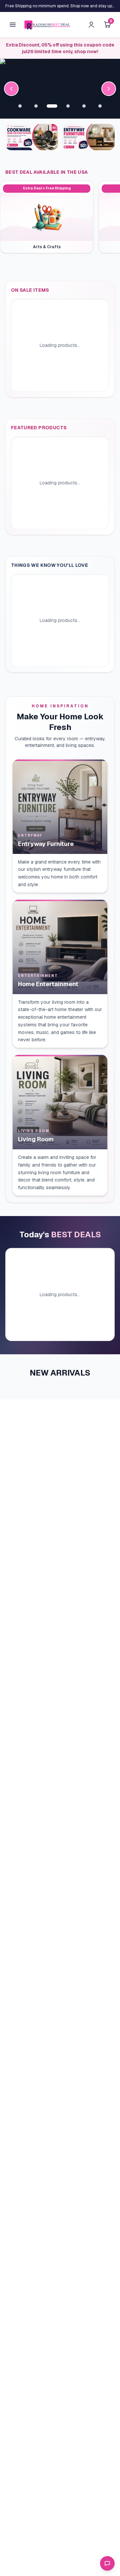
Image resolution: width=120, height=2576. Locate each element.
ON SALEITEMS (30, 290)
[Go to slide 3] (52, 106)
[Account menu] (91, 25)
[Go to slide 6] (100, 106)
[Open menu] (13, 25)
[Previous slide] (11, 89)
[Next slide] (109, 89)
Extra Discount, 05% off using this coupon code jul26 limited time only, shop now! (60, 48)
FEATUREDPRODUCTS (39, 428)
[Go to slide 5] (84, 106)
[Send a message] (107, 2563)
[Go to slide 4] (68, 106)
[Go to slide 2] (36, 106)
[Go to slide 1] (20, 106)
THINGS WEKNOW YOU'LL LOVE (49, 565)
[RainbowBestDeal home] (47, 25)
